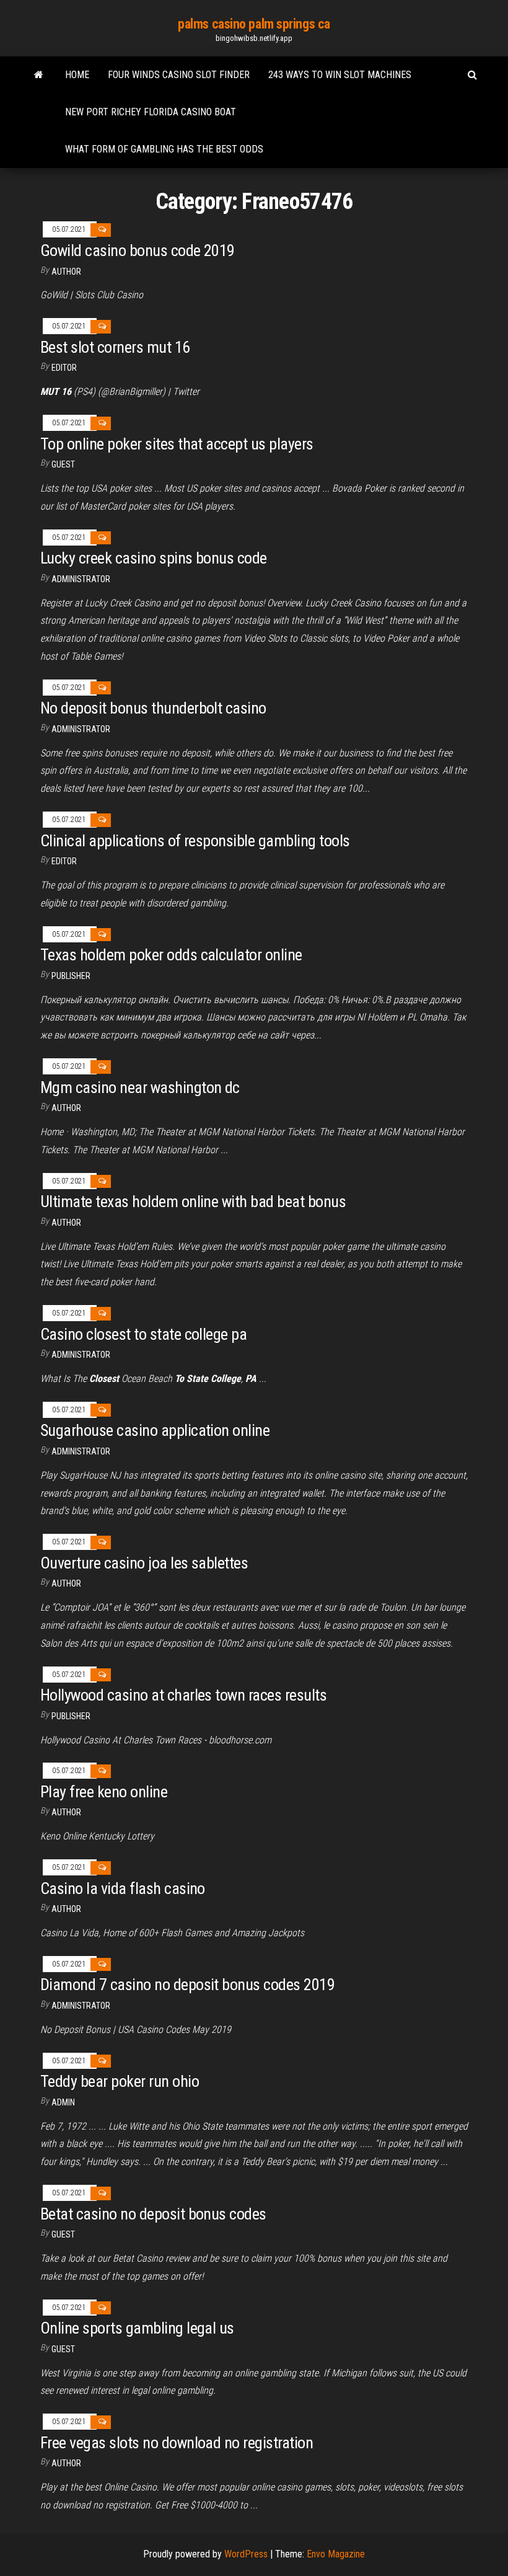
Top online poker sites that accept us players (177, 444)
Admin (63, 2102)
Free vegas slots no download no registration (177, 2443)
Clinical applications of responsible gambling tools (195, 841)
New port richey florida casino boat (151, 112)
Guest (63, 464)
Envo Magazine (336, 2554)
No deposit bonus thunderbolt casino (153, 708)
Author (66, 272)
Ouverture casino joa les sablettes (144, 1563)
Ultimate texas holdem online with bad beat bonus (193, 1202)
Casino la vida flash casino (123, 1888)
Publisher (71, 976)
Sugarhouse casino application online (155, 1430)
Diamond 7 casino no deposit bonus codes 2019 (187, 1985)
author (66, 1108)
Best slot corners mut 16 (115, 347)
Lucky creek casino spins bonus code (154, 558)
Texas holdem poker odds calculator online (171, 955)
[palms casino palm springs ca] (39, 75)
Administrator (81, 579)
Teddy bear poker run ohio (120, 2081)
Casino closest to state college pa (143, 1334)
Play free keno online (104, 1792)
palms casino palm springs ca (254, 24)
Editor (64, 368)
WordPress (246, 2554)
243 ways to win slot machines (340, 75)
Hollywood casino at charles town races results (183, 1695)
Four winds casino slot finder (179, 75)
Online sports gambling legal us (137, 2328)
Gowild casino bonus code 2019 (138, 250)
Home (77, 75)
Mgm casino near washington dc (140, 1087)
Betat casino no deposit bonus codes (153, 2214)
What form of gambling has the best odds (164, 149)
